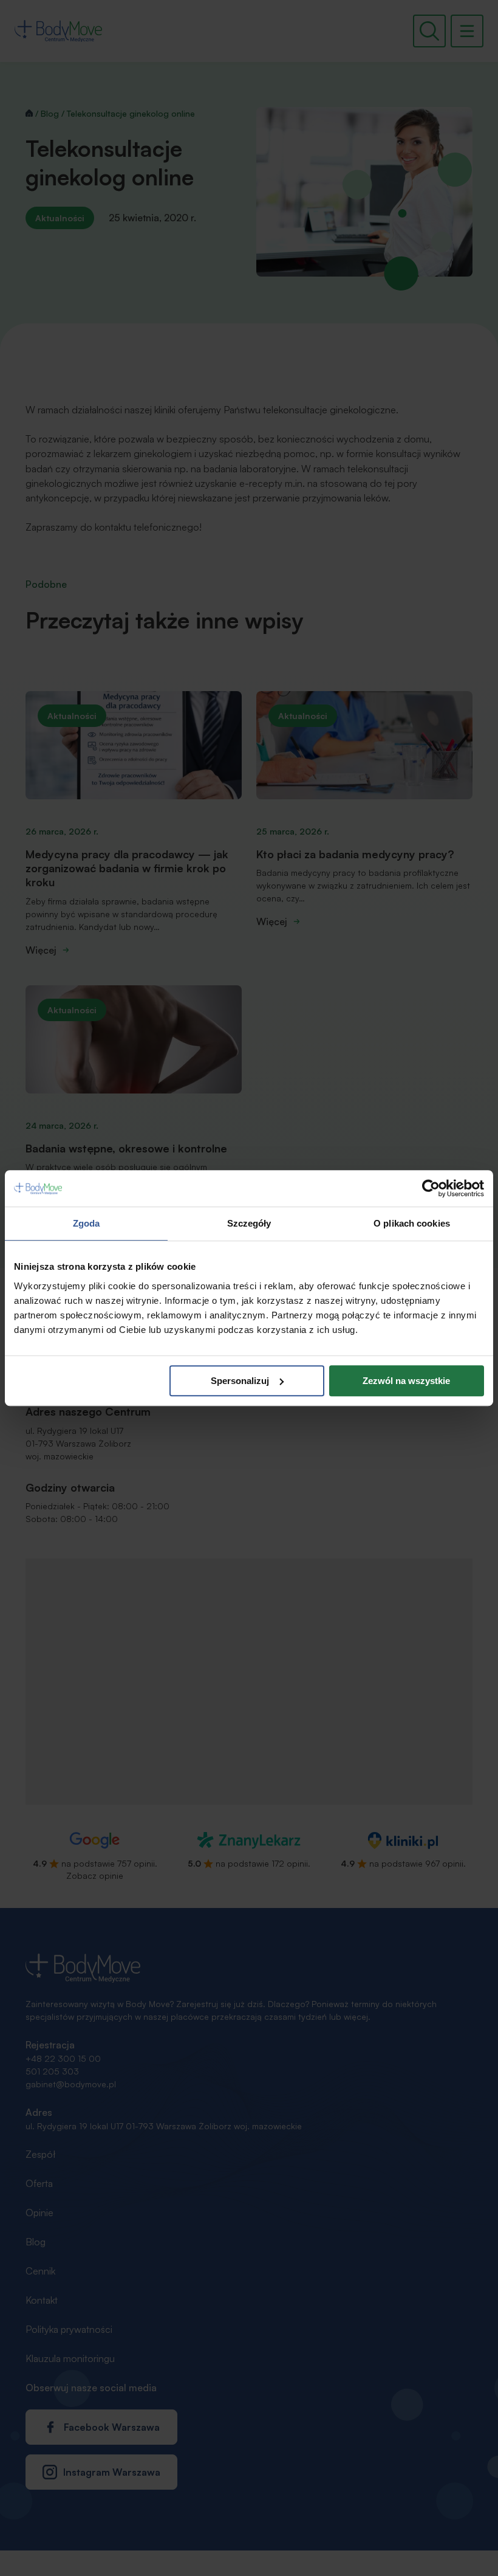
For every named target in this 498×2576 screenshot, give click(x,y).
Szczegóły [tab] (249, 1223)
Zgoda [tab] (87, 1223)
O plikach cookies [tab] (412, 1223)
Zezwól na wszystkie (406, 1381)
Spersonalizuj (240, 1381)
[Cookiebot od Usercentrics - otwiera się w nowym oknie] (431, 1188)
